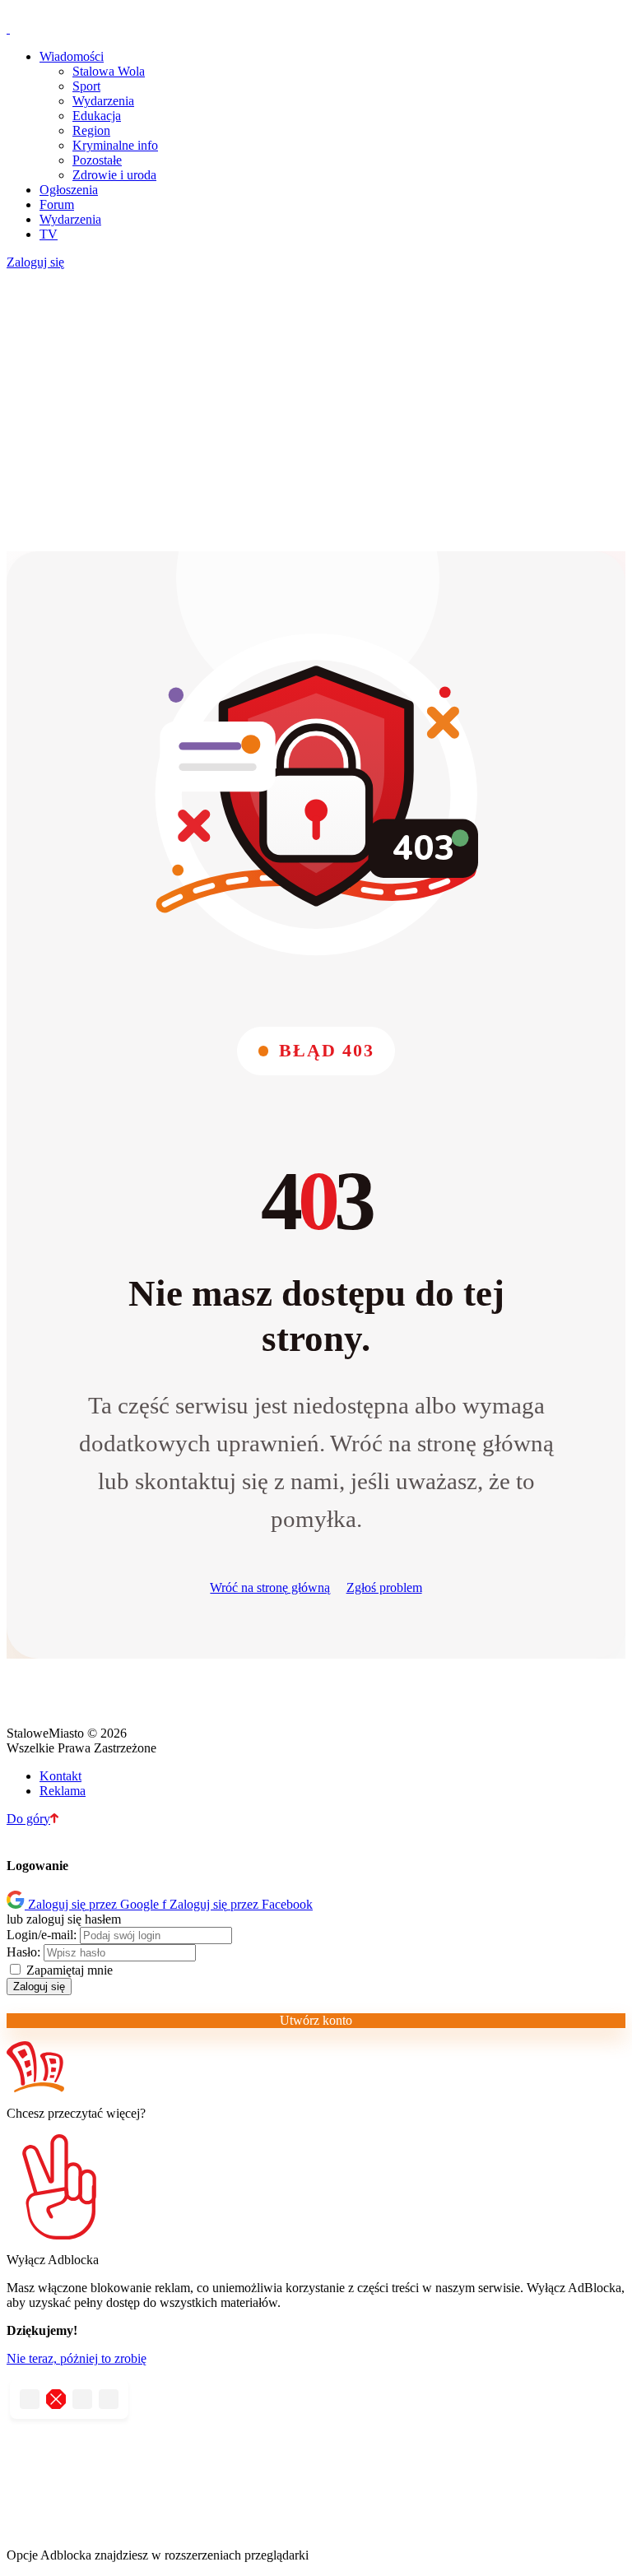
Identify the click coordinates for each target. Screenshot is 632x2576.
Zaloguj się (35, 262)
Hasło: (23, 1952)
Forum (57, 204)
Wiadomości (72, 56)
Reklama (63, 1791)
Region (91, 130)
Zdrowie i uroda (114, 175)
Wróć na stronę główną (270, 1587)
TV (49, 234)
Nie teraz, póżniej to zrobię (77, 2358)
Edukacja (97, 116)
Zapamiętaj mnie (68, 1970)
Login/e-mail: (42, 1935)
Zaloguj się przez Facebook (237, 1904)
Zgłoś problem (384, 1587)
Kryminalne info (115, 145)
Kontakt (60, 1776)
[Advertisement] (316, 411)
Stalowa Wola (109, 71)
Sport (86, 86)
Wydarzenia (103, 101)
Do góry (28, 1819)
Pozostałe (97, 160)
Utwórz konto (316, 2020)
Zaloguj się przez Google (95, 1904)
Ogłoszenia (69, 190)
